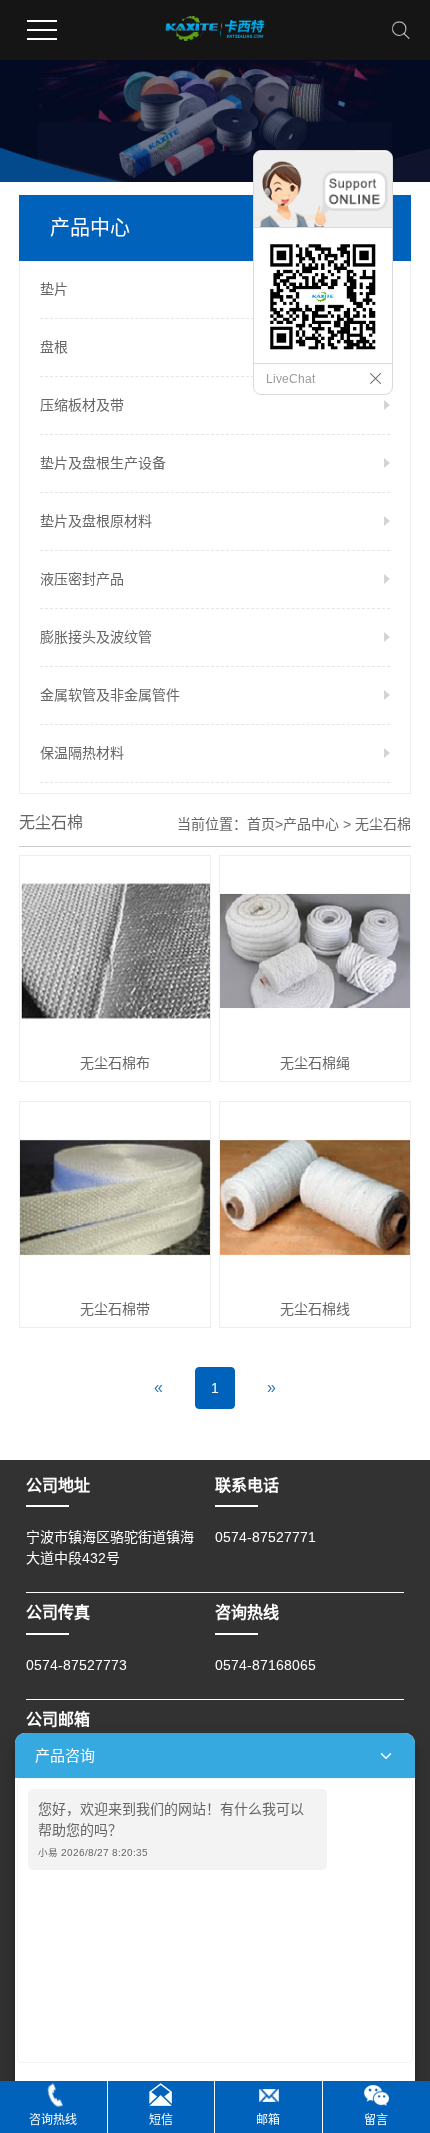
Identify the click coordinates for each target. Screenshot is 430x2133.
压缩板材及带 (82, 405)
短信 (161, 2120)
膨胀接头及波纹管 (96, 637)
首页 (261, 824)
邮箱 (268, 2120)
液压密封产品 (82, 579)
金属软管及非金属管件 (110, 695)
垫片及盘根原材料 (96, 521)
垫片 (54, 289)
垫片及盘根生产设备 (103, 463)
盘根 (54, 347)
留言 (376, 2120)
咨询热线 (53, 2120)
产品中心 (311, 824)
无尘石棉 (383, 824)
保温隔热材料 (82, 753)
